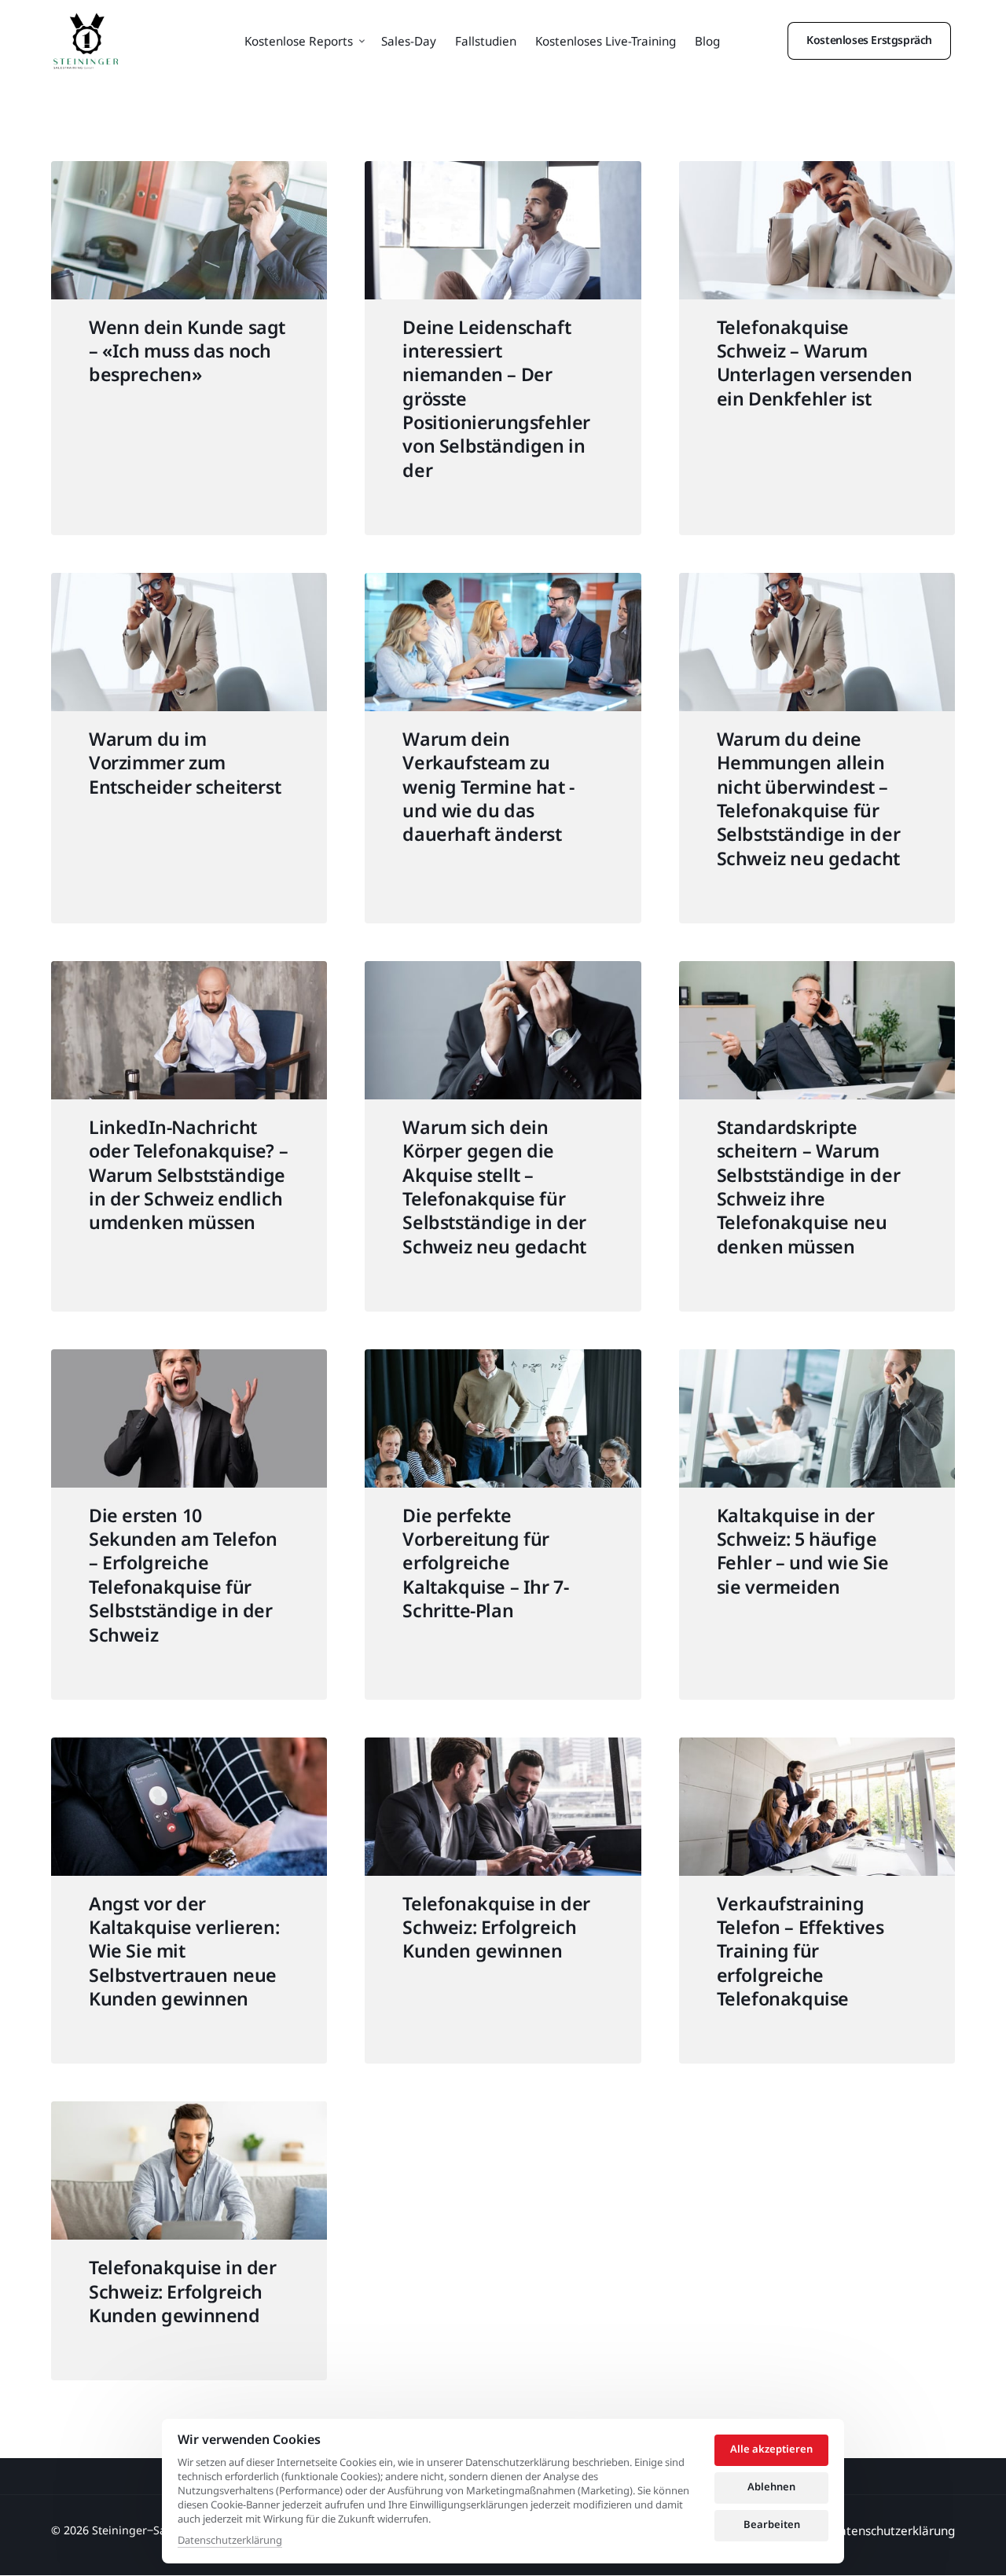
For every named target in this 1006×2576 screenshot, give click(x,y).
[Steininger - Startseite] (86, 41)
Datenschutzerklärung (230, 2541)
